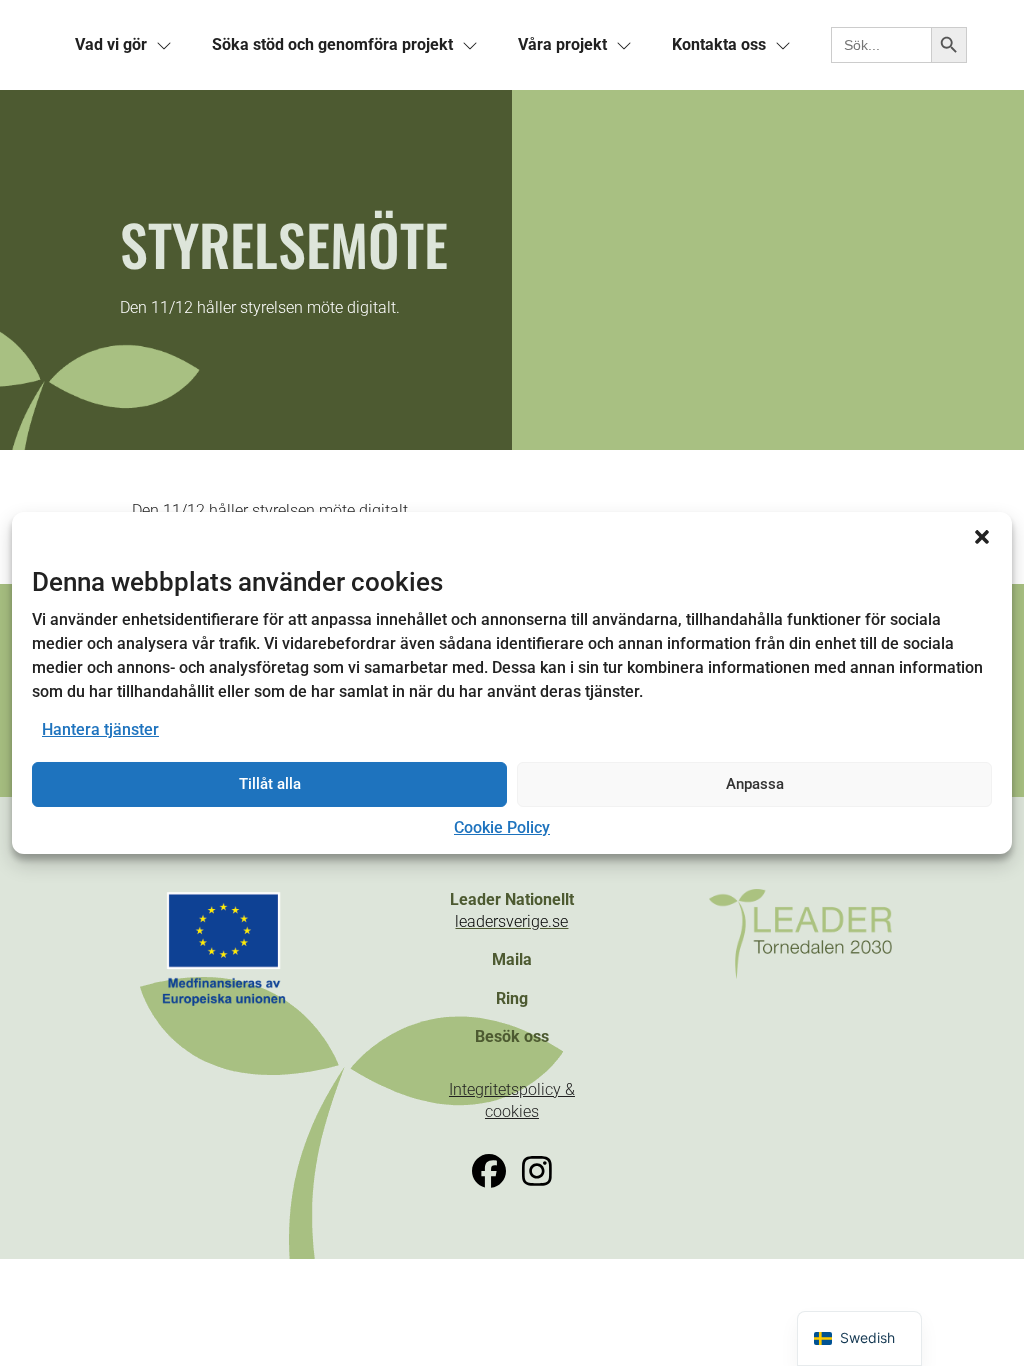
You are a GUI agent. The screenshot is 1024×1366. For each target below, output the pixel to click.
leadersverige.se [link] (511, 921)
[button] (982, 537)
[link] (111, 45)
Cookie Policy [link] (502, 827)
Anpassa (755, 784)
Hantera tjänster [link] (100, 729)
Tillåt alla (270, 784)
